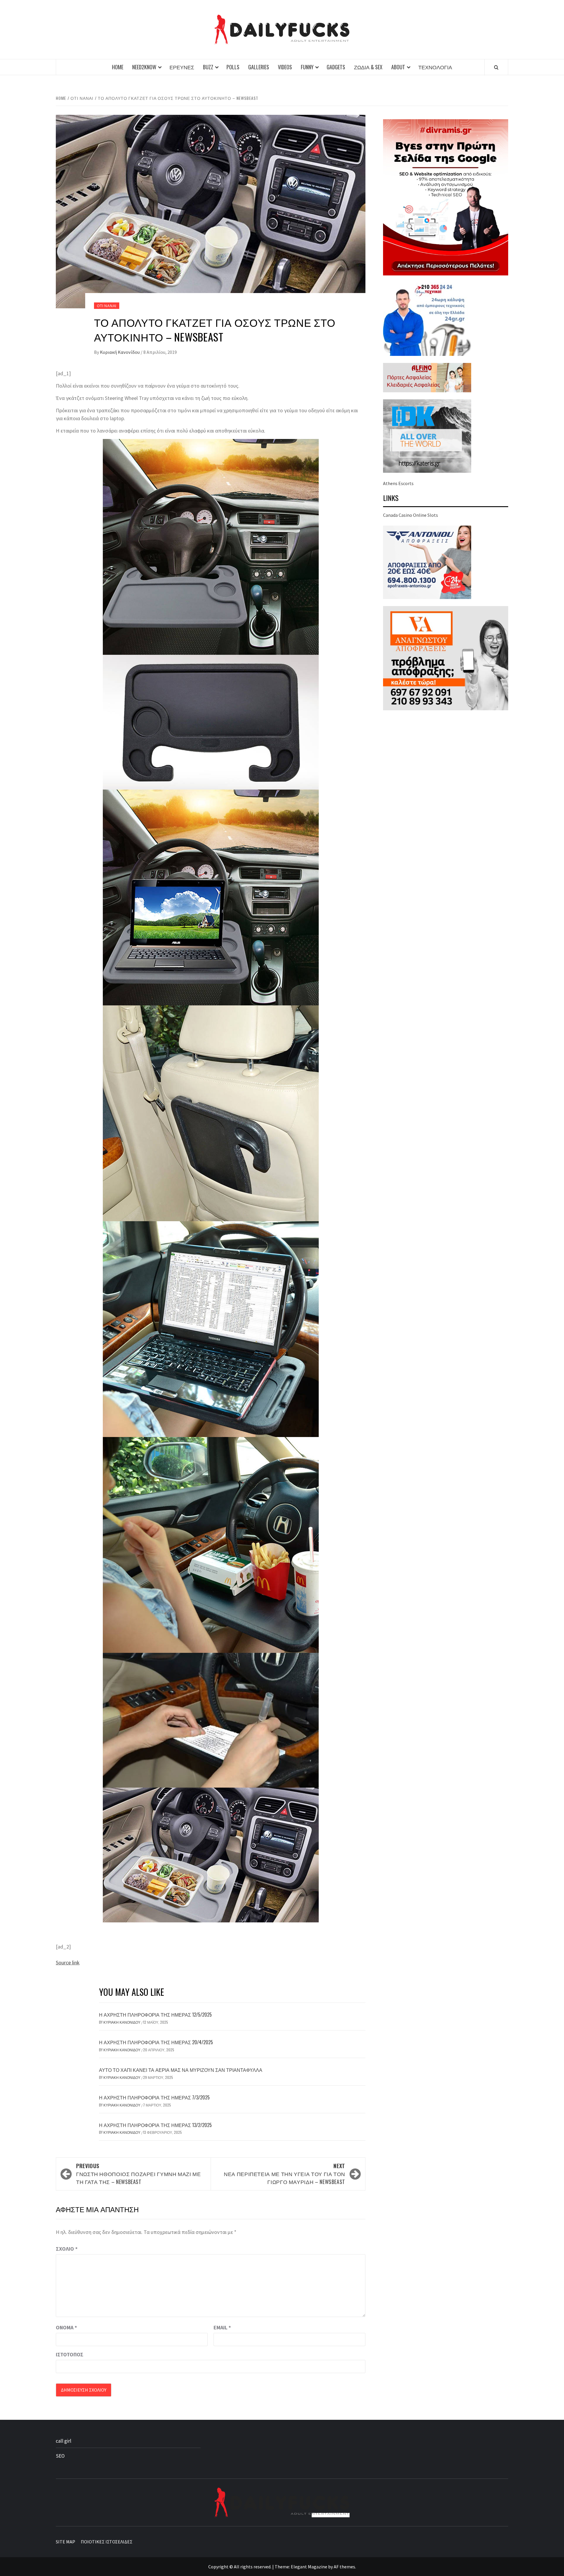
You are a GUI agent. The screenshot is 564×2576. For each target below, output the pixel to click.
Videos (285, 67)
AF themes (344, 2567)
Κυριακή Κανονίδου (120, 352)
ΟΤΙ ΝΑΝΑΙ (107, 306)
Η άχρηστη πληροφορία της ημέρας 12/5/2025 (155, 2015)
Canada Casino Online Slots (411, 515)
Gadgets (336, 67)
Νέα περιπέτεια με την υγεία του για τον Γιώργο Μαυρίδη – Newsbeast (284, 2174)
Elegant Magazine (309, 2567)
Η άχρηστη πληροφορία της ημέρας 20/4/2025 (156, 2042)
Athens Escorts (398, 483)
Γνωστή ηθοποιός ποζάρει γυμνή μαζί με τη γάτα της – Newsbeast (139, 2174)
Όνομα (66, 2327)
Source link (68, 1962)
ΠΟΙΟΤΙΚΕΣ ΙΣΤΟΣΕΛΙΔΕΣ (107, 2542)
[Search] (496, 67)
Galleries (259, 67)
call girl (64, 2441)
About (398, 67)
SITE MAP (66, 2542)
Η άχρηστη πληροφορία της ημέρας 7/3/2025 (154, 2097)
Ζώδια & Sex (368, 67)
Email (222, 2327)
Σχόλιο (67, 2249)
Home (118, 67)
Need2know (144, 67)
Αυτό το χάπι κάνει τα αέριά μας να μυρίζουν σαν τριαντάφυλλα (181, 2070)
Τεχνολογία (435, 67)
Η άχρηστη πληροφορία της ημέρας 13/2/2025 (155, 2125)
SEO (60, 2456)
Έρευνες (182, 67)
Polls (233, 67)
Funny (307, 67)
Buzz (208, 67)
